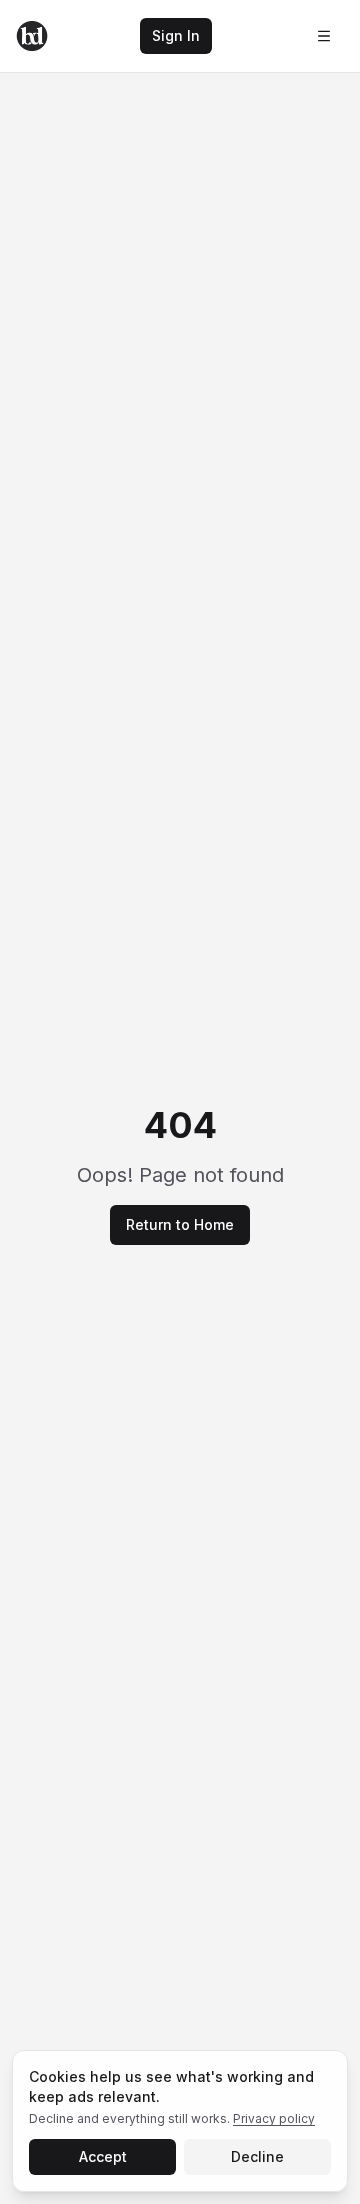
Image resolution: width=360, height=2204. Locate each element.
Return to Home (180, 1224)
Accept (103, 2156)
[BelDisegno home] (32, 36)
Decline (257, 2156)
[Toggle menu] (324, 36)
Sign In (176, 35)
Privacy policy (274, 2118)
